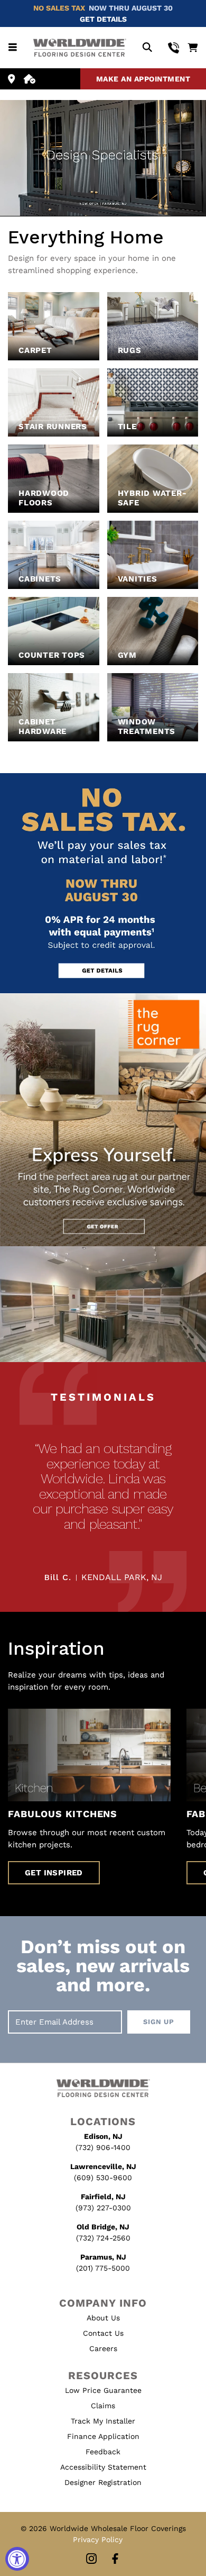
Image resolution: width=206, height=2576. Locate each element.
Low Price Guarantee (103, 2390)
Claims (103, 2406)
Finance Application (103, 2436)
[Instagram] (91, 2559)
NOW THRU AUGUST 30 (131, 8)
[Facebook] (115, 2559)
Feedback (103, 2452)
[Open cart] (193, 48)
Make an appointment (143, 79)
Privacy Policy (98, 2539)
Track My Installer (103, 2421)
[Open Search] (147, 48)
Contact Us (103, 2333)
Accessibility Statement (103, 2467)
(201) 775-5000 (103, 2268)
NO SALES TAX (59, 8)
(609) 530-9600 (103, 2178)
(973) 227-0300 (103, 2208)
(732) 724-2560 (103, 2238)
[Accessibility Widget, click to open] (17, 2559)
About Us (103, 2318)
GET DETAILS (103, 19)
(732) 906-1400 (103, 2147)
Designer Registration (103, 2482)
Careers (103, 2348)
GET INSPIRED (54, 1873)
